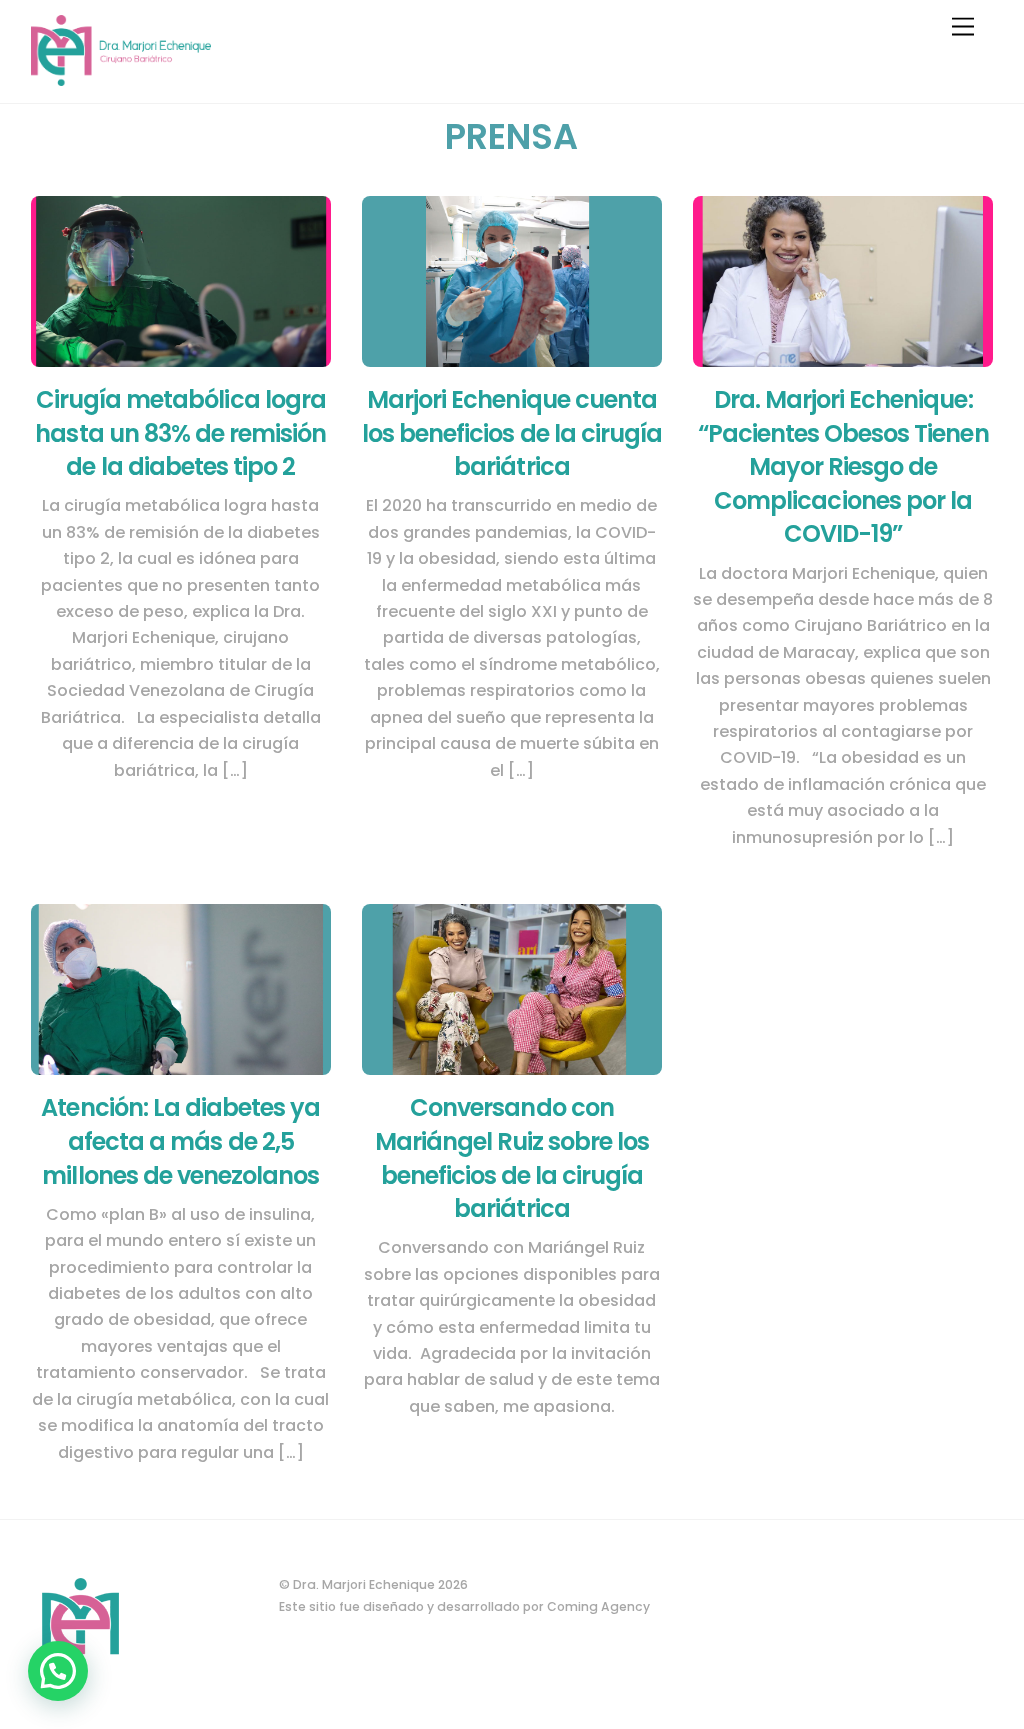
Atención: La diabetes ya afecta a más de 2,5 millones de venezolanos (180, 1141)
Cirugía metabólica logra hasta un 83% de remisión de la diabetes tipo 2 (180, 433)
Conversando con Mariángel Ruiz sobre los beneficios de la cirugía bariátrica (512, 1158)
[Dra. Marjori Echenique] (121, 77)
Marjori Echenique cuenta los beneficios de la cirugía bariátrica (512, 433)
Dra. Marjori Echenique (364, 1584)
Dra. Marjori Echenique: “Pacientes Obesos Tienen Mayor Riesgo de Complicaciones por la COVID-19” (843, 466)
